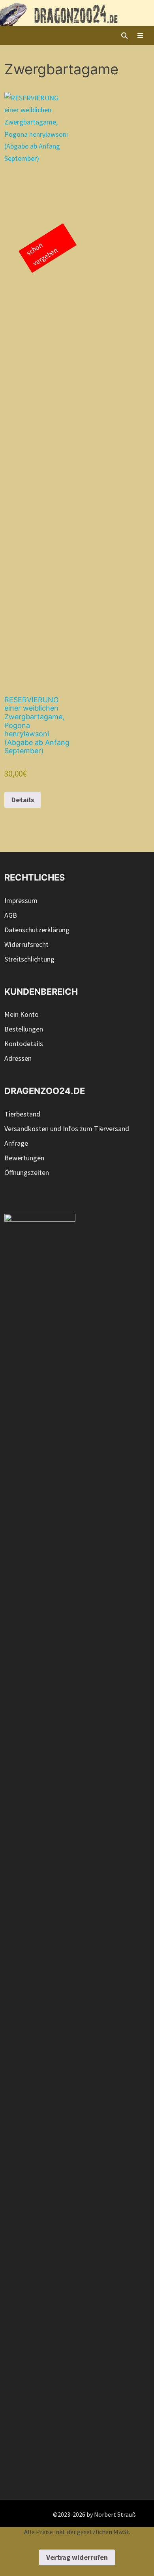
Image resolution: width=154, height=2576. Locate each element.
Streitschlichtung (29, 959)
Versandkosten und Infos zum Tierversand (67, 1129)
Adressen (18, 1058)
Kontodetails (24, 1044)
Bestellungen (24, 1029)
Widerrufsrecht (26, 944)
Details (23, 800)
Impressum (21, 900)
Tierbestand (22, 1114)
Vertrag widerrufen (77, 2557)
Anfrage (16, 1143)
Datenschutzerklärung (37, 930)
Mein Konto (22, 1014)
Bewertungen (24, 1158)
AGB (11, 915)
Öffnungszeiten (27, 1172)
